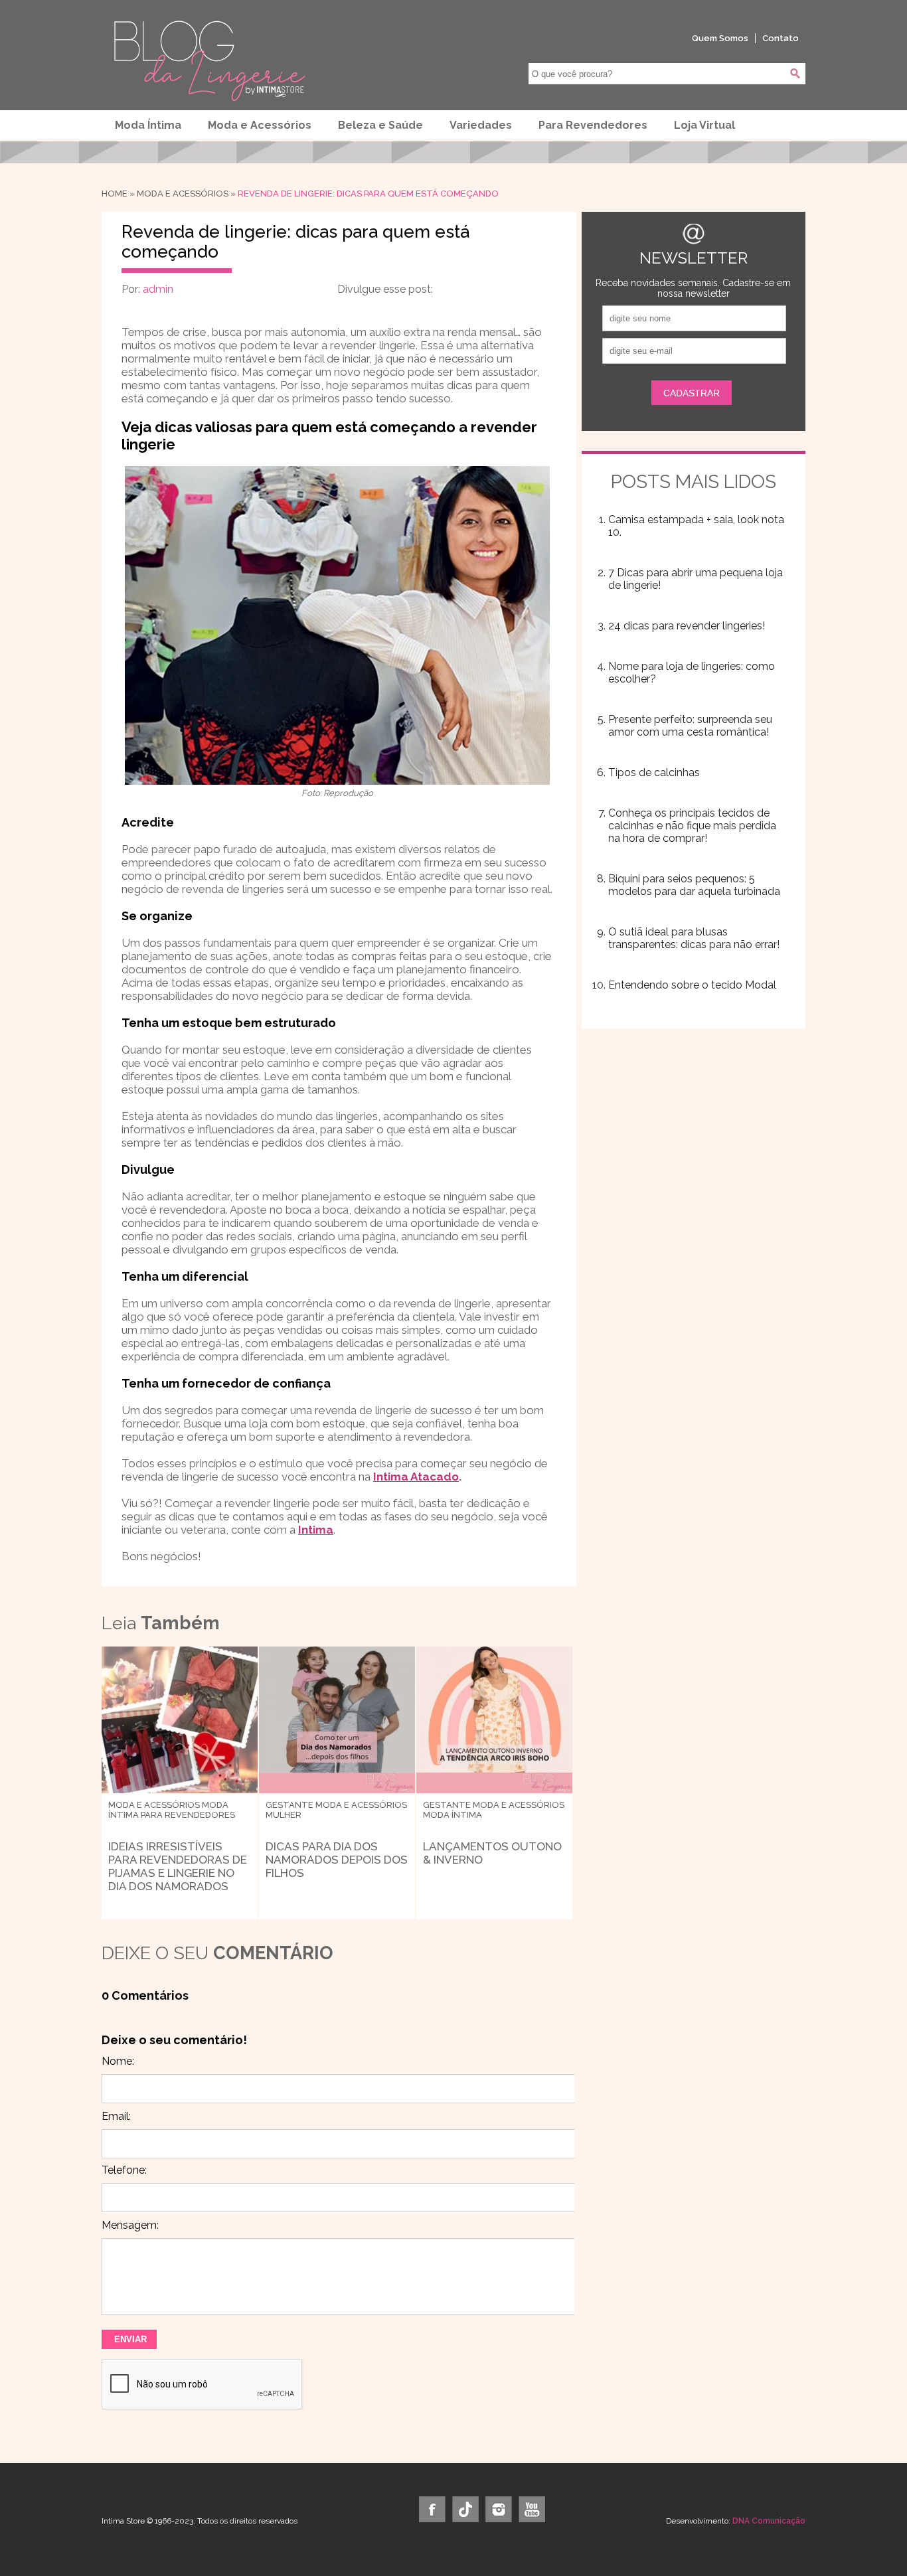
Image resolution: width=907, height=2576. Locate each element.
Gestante (289, 1805)
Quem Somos (720, 38)
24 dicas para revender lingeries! (687, 626)
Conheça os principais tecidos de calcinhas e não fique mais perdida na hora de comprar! (692, 826)
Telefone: (124, 2170)
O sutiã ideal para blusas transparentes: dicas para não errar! (694, 938)
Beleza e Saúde (380, 125)
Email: (116, 2116)
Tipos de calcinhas (654, 772)
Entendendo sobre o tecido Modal (692, 985)
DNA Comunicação (769, 2521)
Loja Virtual (704, 125)
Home (115, 194)
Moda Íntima (148, 125)
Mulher (284, 1815)
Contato (781, 38)
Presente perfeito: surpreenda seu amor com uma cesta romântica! (690, 726)
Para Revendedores (593, 125)
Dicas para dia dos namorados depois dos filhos (337, 1860)
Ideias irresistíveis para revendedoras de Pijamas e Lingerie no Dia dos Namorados (178, 1866)
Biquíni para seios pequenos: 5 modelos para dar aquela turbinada (694, 885)
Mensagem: (130, 2225)
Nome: (118, 2061)
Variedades (481, 125)
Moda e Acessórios (260, 125)
